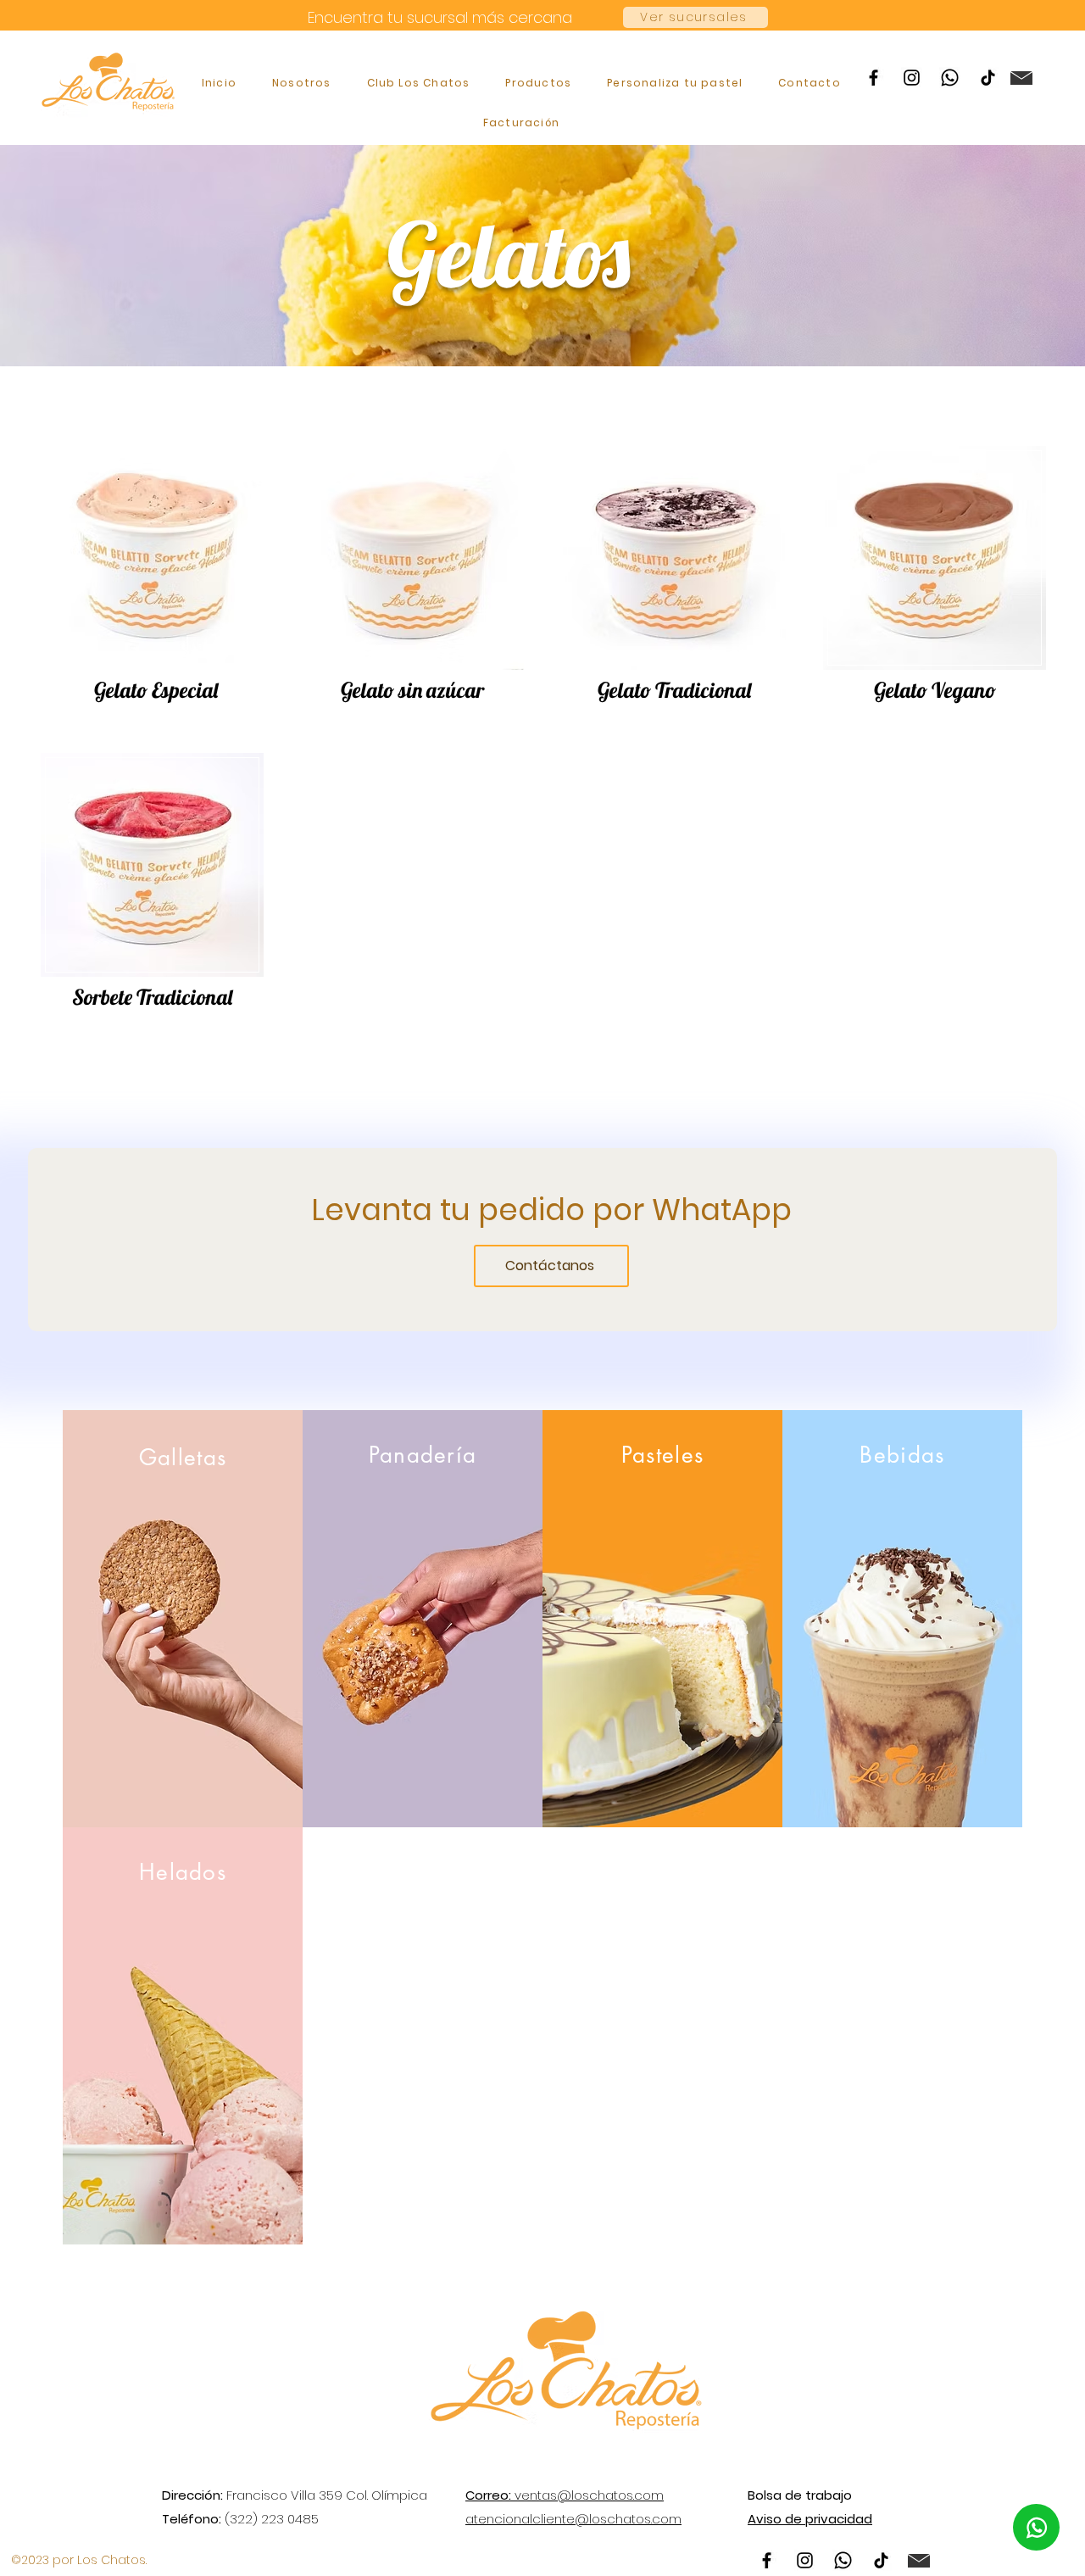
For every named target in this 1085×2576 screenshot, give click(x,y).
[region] (156, 572)
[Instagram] (912, 78)
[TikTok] (988, 78)
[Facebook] (874, 78)
